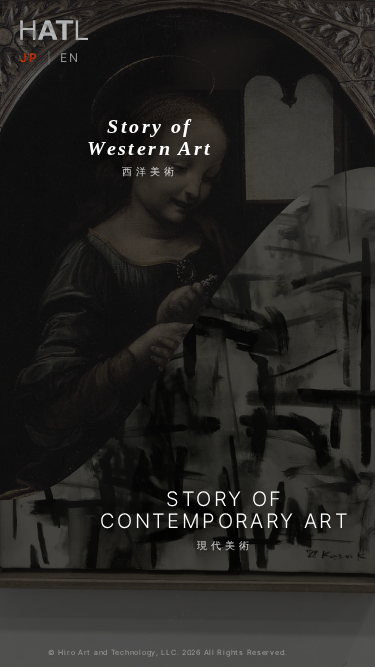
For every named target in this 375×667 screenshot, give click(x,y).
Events (52, 452)
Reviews (221, 452)
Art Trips (59, 488)
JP (29, 57)
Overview (53, 380)
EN (70, 57)
